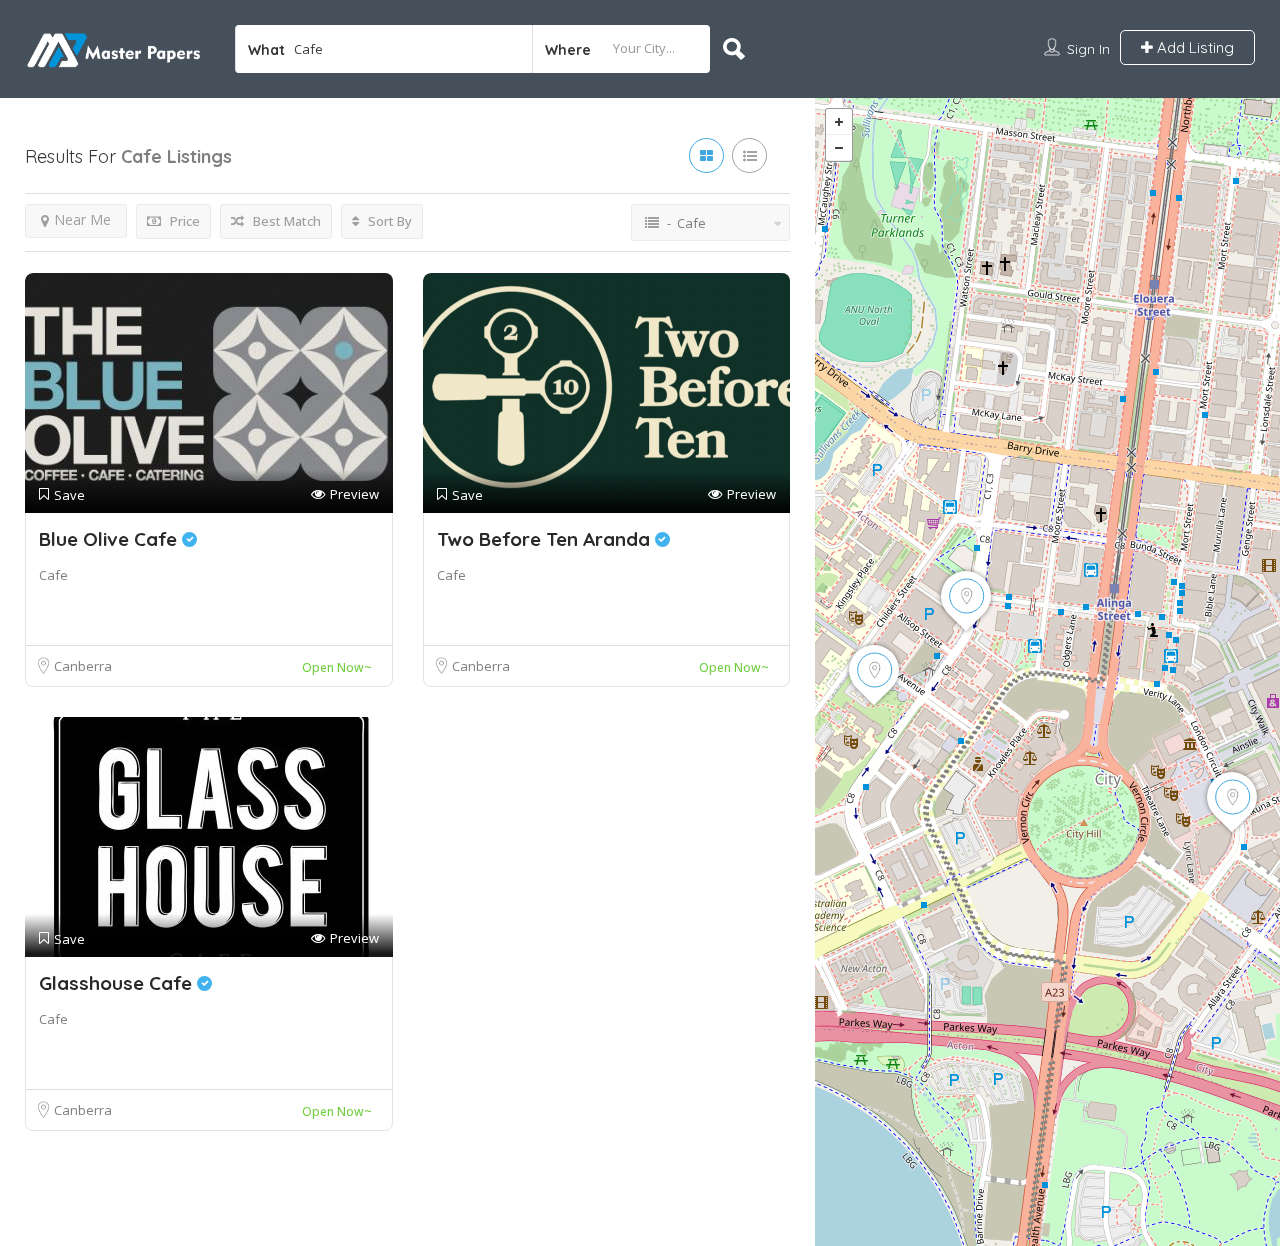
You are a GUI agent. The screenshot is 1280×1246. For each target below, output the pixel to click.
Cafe (53, 575)
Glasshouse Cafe (118, 983)
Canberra (83, 666)
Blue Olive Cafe (110, 539)
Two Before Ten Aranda (546, 539)
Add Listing (1193, 47)
